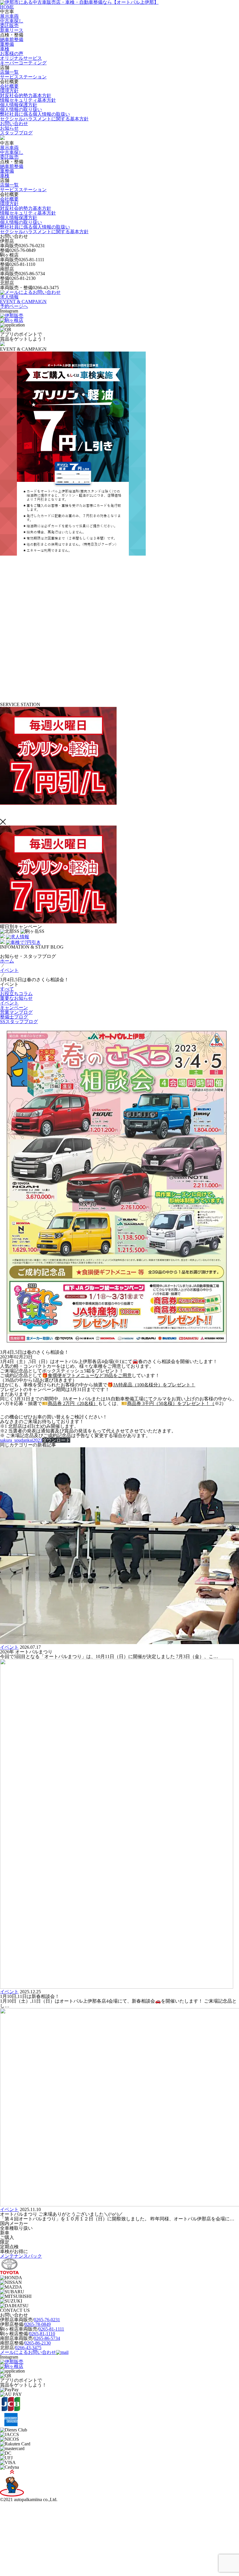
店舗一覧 (9, 72)
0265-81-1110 (42, 2334)
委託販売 (9, 26)
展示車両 (9, 16)
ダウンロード (56, 1440)
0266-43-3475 (28, 2348)
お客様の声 (12, 53)
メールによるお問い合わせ (28, 2352)
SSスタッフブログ (19, 1022)
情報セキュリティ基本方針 (28, 100)
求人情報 (9, 297)
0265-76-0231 (47, 2320)
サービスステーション (23, 77)
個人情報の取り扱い (21, 109)
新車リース (12, 30)
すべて (7, 989)
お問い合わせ (14, 123)
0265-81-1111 (51, 2329)
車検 (5, 49)
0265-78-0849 (38, 2324)
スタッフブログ (16, 133)
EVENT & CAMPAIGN (23, 302)
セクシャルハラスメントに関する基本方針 (44, 119)
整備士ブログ (14, 1017)
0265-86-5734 (47, 2338)
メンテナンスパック (21, 2256)
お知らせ (9, 128)
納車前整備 (12, 39)
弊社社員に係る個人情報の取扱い (35, 114)
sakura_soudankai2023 (21, 1440)
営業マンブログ (16, 1012)
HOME (7, 7)
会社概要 (9, 86)
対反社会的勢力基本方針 (26, 95)
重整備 (7, 44)
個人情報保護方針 (19, 105)
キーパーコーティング (23, 63)
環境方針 (9, 91)
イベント (9, 1003)
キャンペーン (14, 1008)
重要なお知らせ (16, 998)
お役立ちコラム (16, 994)
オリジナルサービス (21, 58)
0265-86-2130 (38, 2343)
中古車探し (12, 21)
